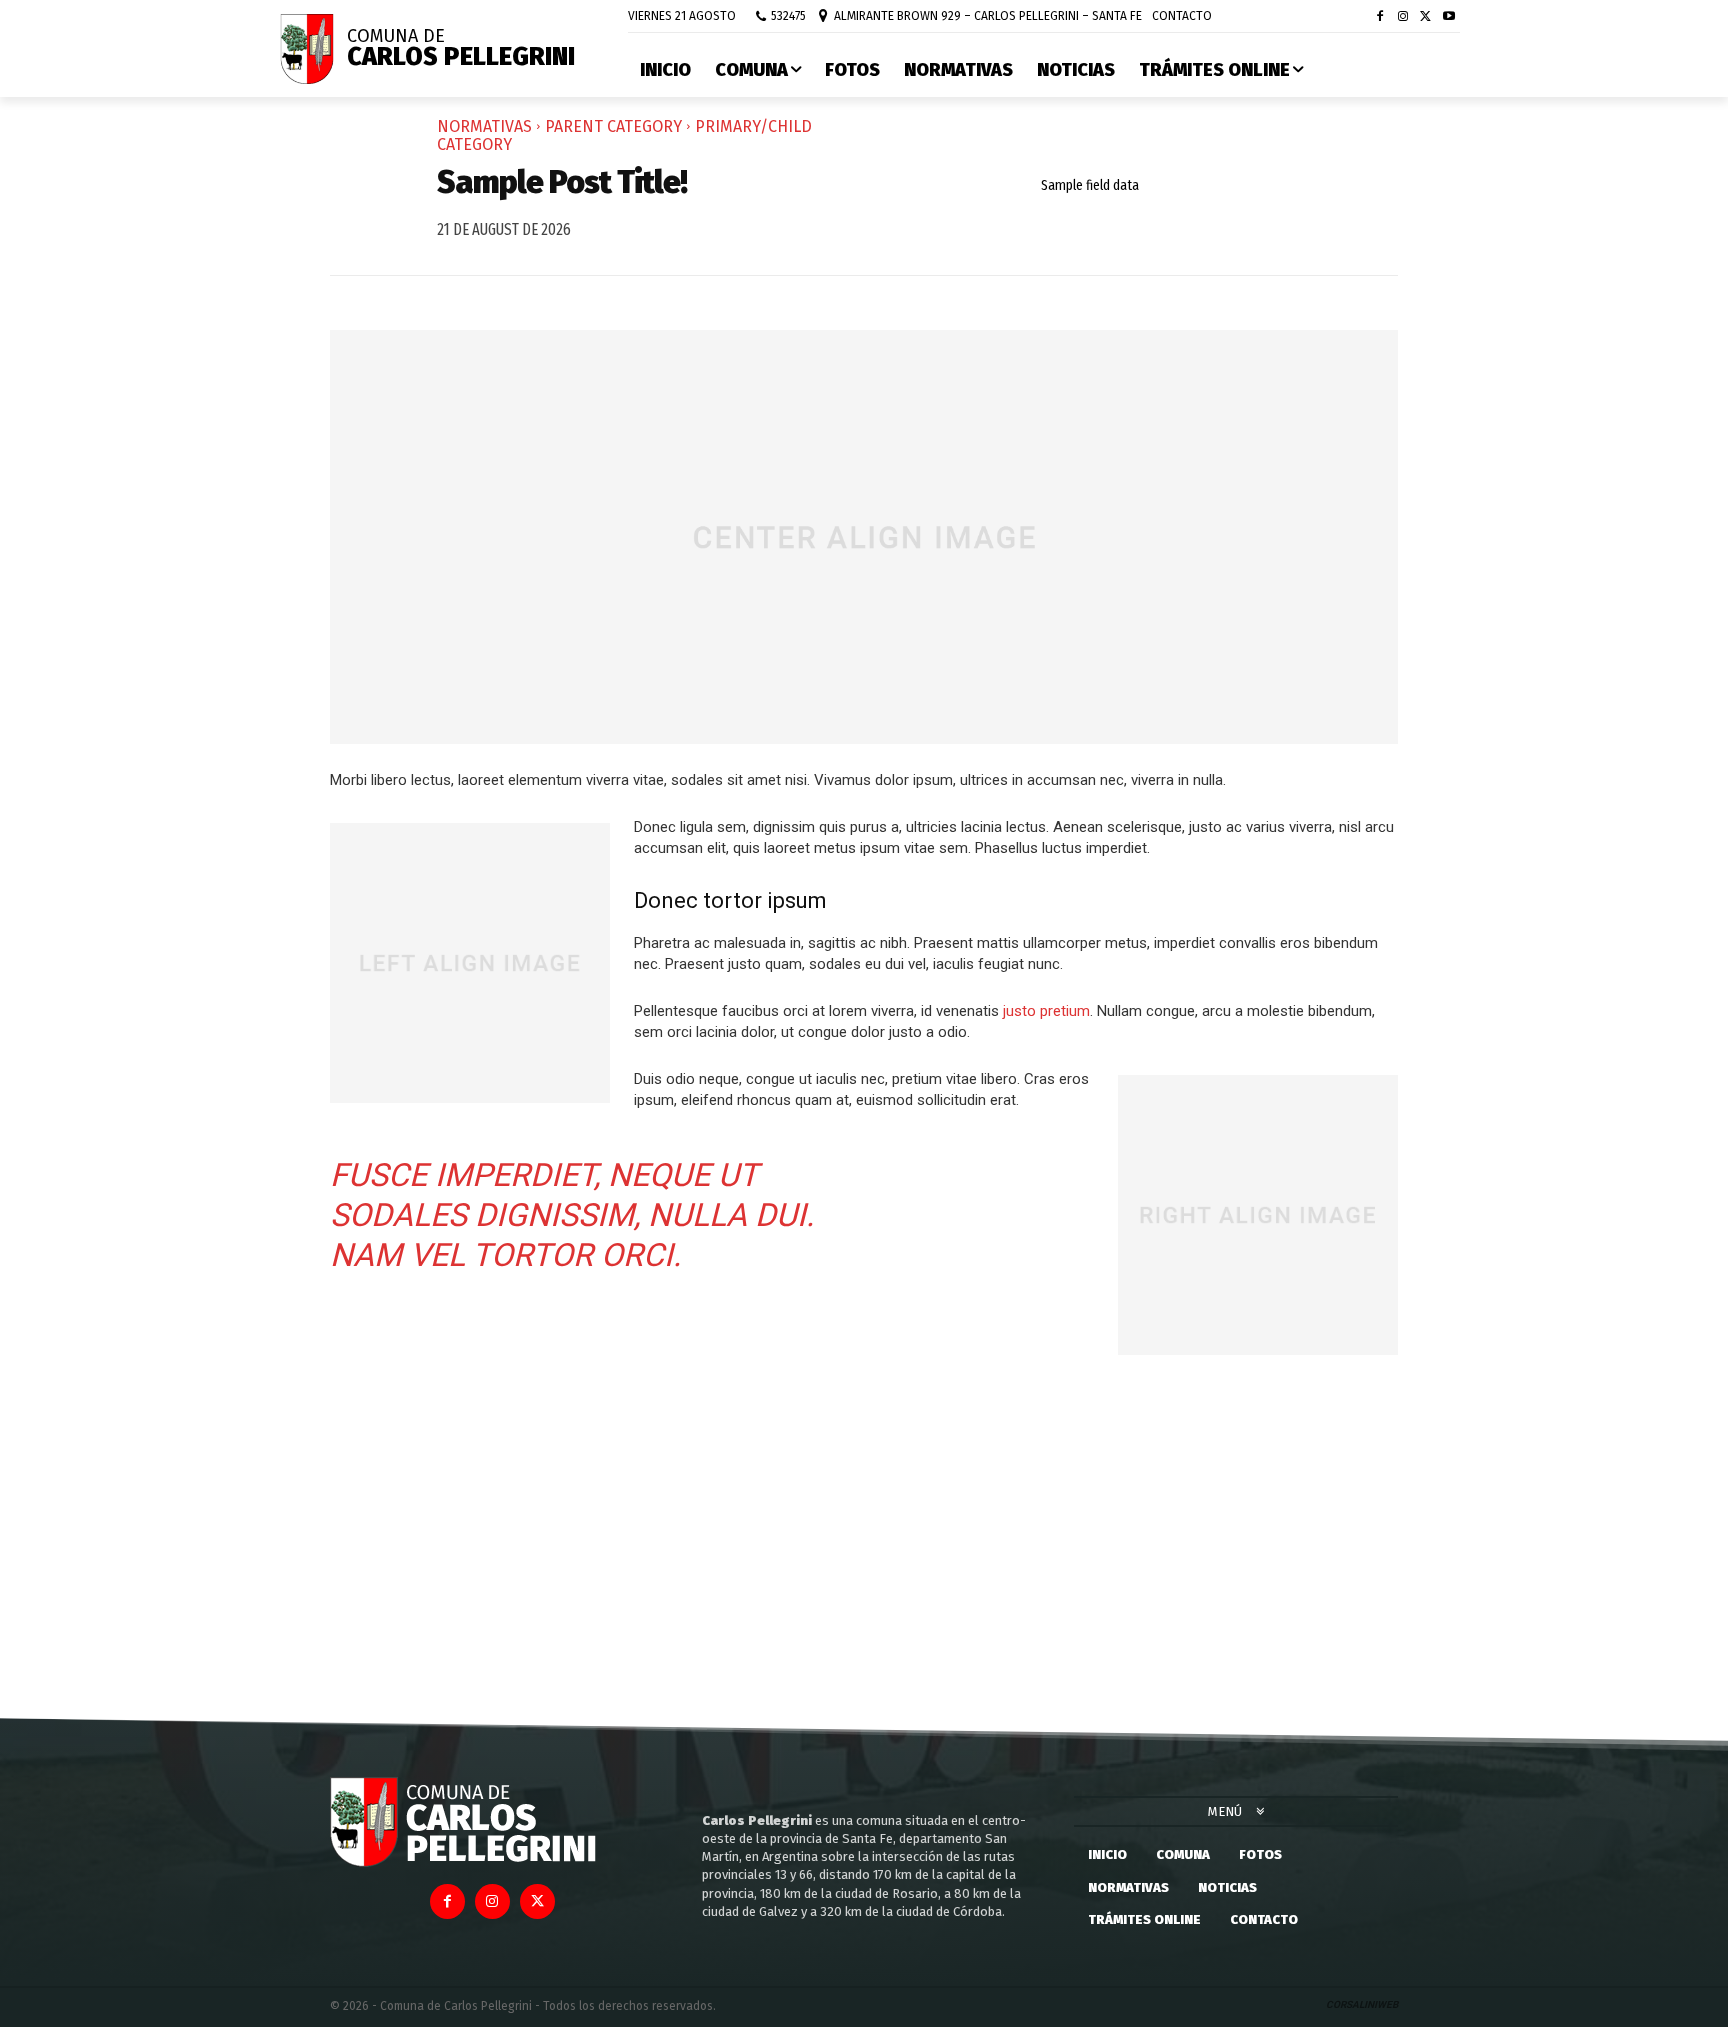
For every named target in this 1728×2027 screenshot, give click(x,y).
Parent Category (613, 126)
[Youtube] (1448, 17)
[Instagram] (1403, 17)
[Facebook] (1380, 17)
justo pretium (1046, 1011)
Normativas (484, 126)
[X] (1425, 17)
